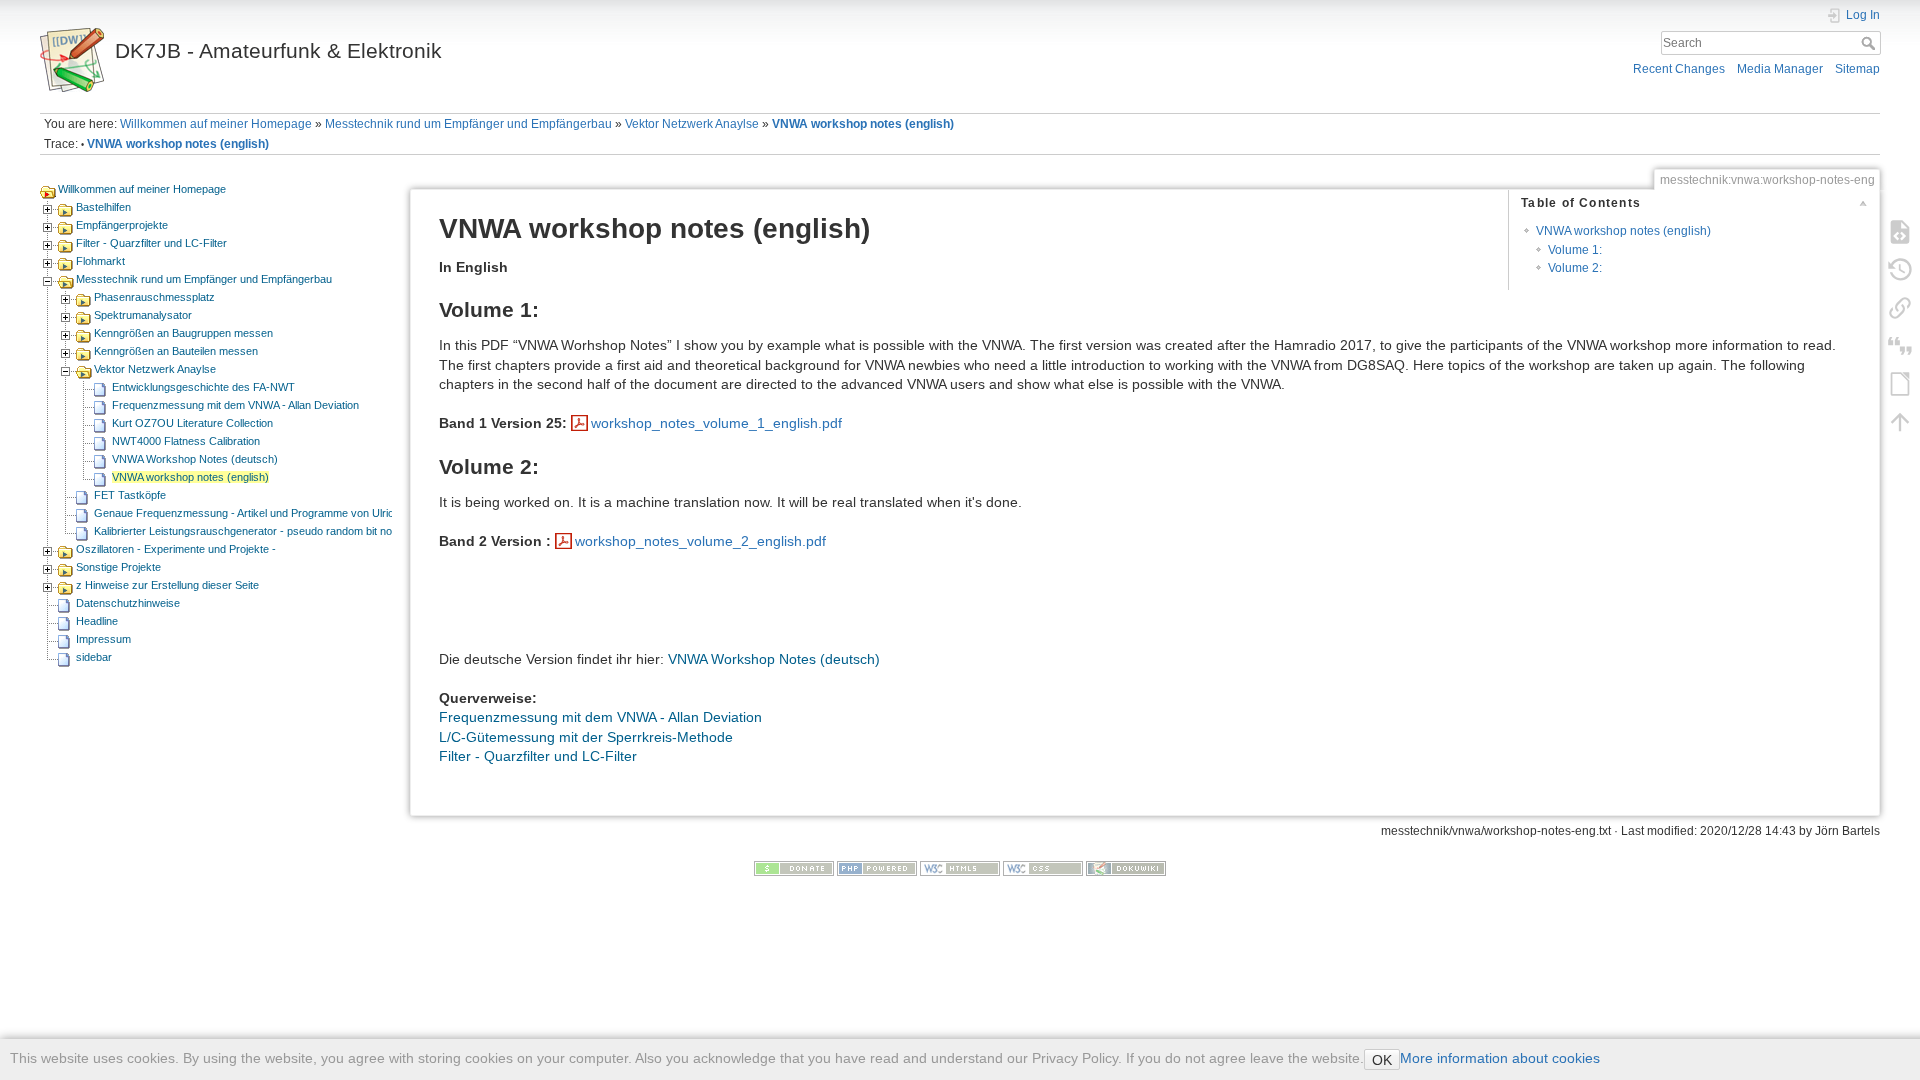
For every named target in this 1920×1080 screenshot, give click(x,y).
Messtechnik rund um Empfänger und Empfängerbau (468, 124)
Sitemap (1857, 69)
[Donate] (794, 867)
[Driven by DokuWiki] (1126, 867)
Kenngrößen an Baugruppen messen (183, 333)
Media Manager (1780, 69)
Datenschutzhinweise (128, 603)
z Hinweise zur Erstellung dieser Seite (167, 585)
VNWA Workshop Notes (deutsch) (195, 459)
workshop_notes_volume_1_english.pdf (716, 423)
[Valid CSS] (1043, 867)
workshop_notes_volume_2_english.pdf (700, 541)
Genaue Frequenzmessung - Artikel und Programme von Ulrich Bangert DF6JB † (290, 513)
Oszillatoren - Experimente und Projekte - (176, 549)
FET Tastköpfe (130, 495)
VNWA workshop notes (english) (863, 124)
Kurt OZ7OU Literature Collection (192, 423)
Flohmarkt (100, 261)
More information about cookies (1500, 1058)
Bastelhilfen (103, 207)
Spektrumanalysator (143, 315)
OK (1382, 1060)
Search (1870, 43)
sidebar (94, 657)
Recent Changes (1679, 69)
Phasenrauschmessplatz (154, 297)
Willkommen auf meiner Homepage (216, 124)
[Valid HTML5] (960, 867)
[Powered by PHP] (877, 867)
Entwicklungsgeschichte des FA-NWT (203, 387)
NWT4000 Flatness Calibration (186, 441)
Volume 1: (1575, 250)
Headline (97, 621)
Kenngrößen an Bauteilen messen (176, 351)
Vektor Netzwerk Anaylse (692, 124)
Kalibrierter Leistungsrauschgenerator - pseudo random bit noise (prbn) (266, 531)
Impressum (103, 639)
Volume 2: (1575, 268)
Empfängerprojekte (122, 225)
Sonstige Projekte (118, 567)
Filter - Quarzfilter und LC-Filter (151, 243)
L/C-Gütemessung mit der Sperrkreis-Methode (586, 737)
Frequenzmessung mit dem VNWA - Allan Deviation (235, 405)
